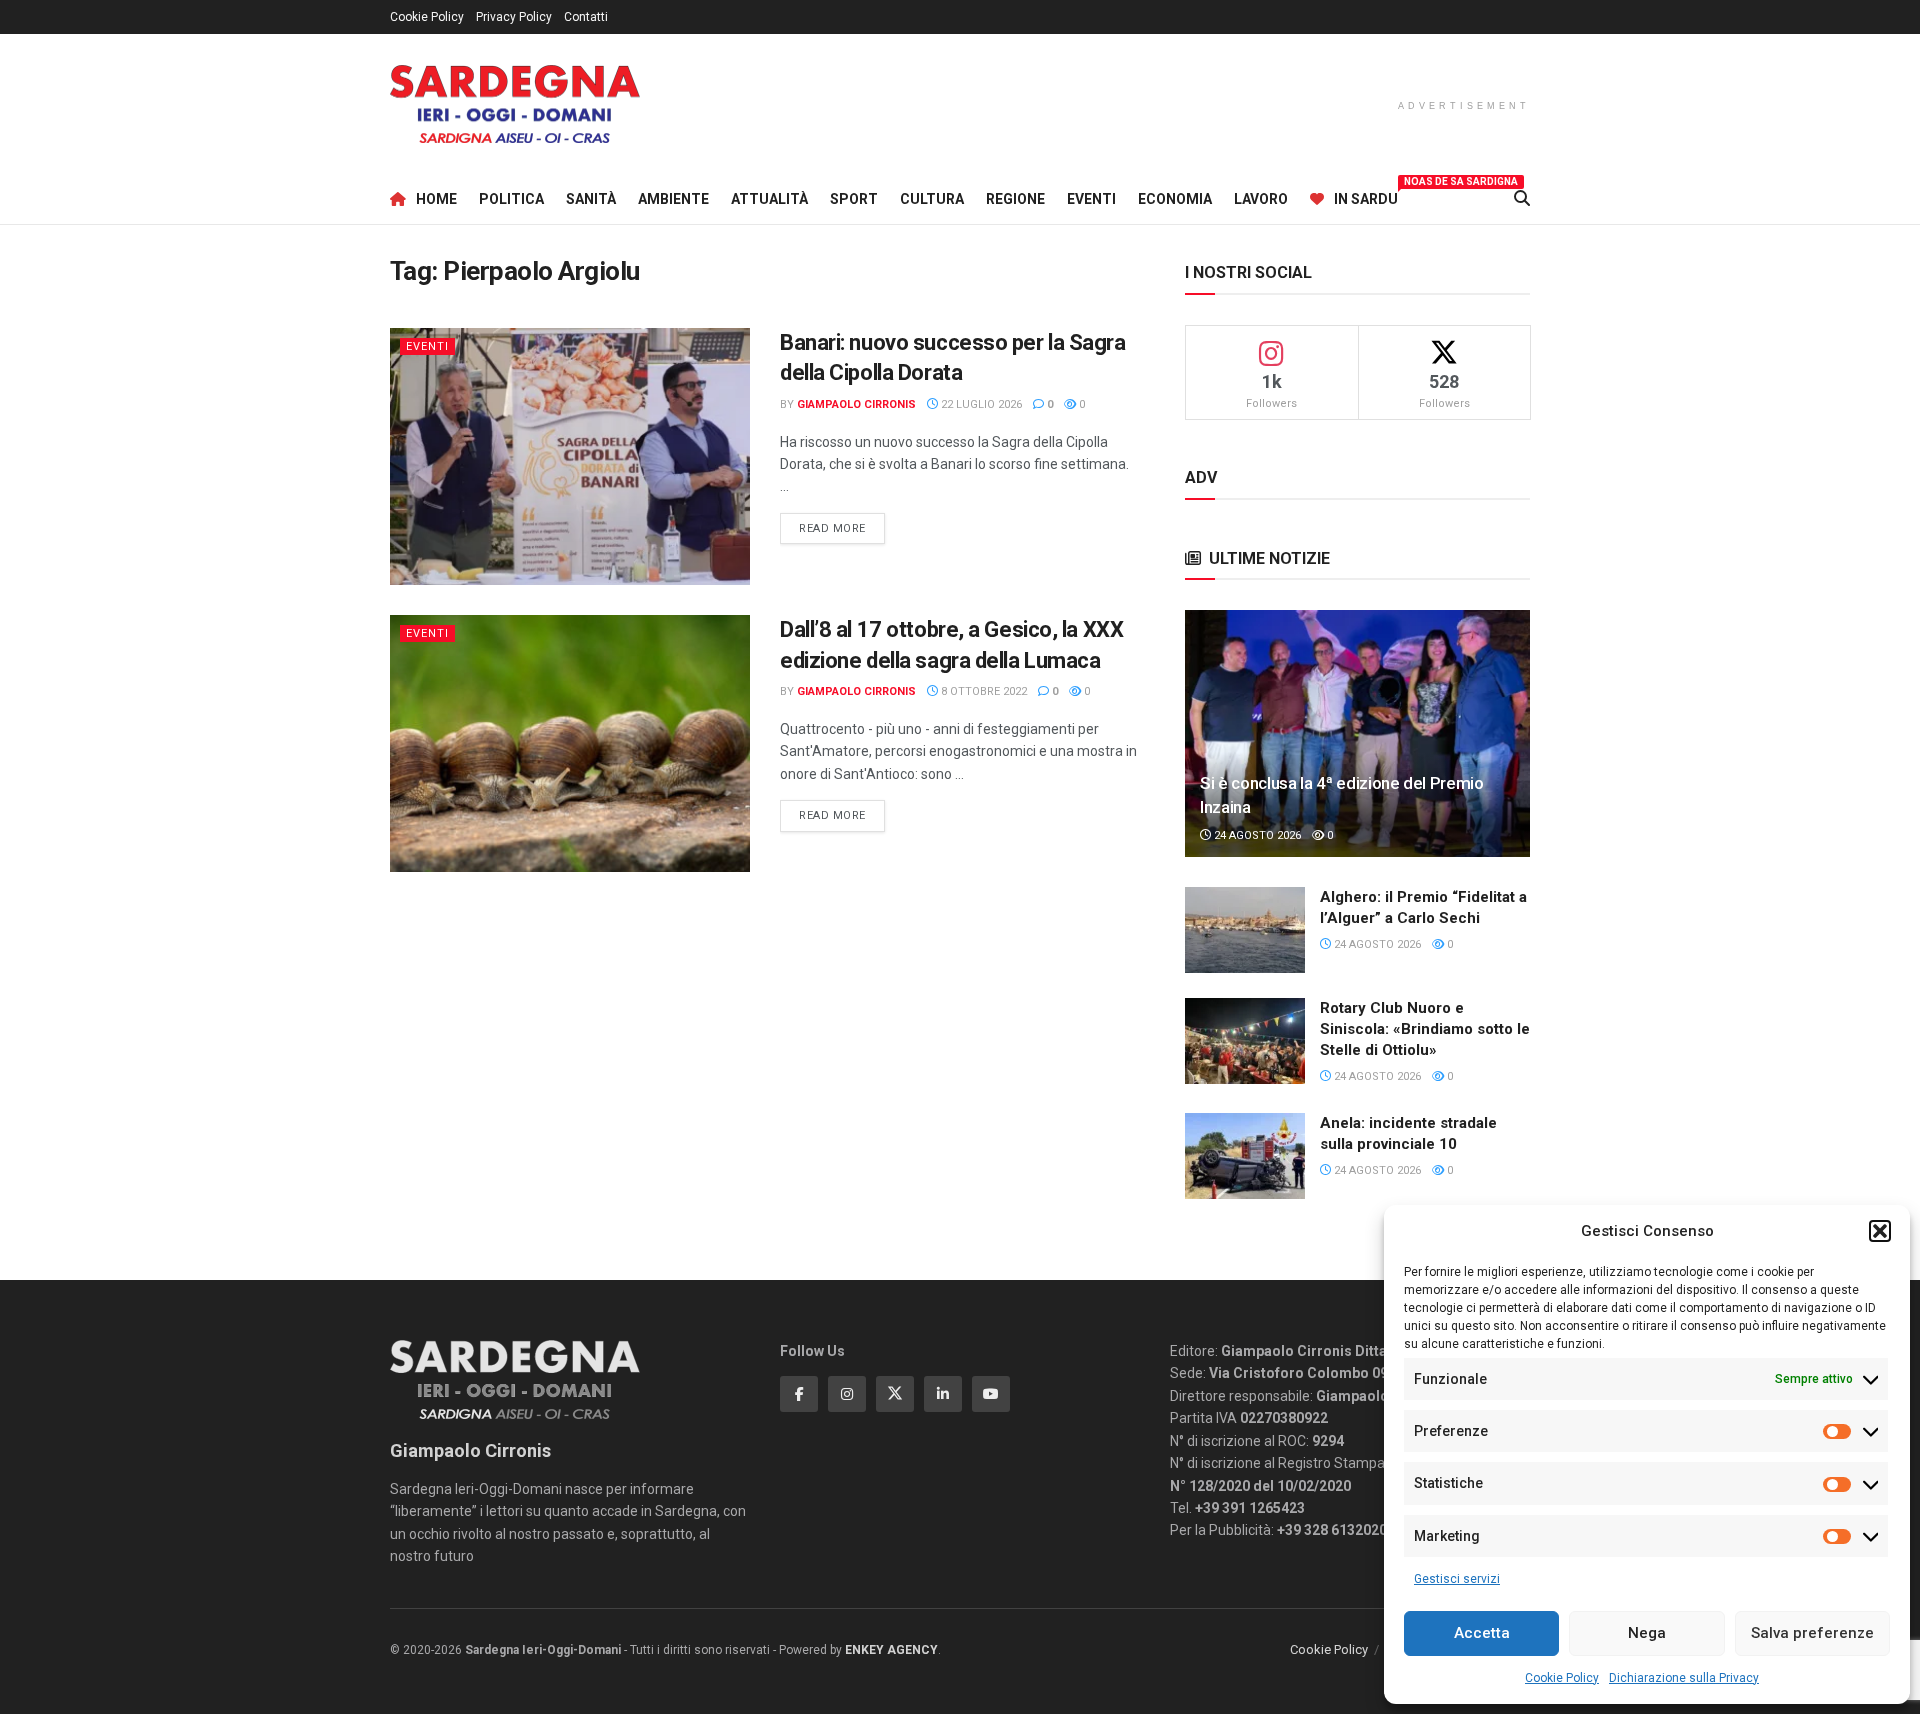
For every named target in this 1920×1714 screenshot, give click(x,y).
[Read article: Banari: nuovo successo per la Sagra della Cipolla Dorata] (570, 456)
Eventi (1091, 199)
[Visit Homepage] (515, 104)
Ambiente (673, 199)
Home (436, 199)
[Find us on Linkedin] (943, 1394)
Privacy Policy (514, 17)
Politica (511, 199)
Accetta (1482, 1633)
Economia (1175, 199)
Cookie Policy (1562, 1678)
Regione (1015, 199)
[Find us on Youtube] (991, 1394)
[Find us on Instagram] (847, 1394)
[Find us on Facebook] (799, 1394)
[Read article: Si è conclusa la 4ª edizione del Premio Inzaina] (1357, 733)
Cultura (932, 199)
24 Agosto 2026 (1256, 835)
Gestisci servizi (1457, 1579)
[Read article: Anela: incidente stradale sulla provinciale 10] (1245, 1156)
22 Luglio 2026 (980, 404)
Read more (842, 528)
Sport (854, 199)
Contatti (586, 17)
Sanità (591, 199)
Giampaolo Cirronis (856, 404)
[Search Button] (1522, 199)
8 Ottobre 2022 (982, 691)
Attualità (769, 199)
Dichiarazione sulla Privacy (1684, 1678)
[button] (1880, 1231)
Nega (1647, 1633)
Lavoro (1261, 199)
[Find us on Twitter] (895, 1394)
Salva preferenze (1812, 1633)
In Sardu (1366, 196)
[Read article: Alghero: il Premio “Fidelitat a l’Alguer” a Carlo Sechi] (1245, 930)
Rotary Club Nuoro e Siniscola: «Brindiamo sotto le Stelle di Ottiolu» (1425, 1029)
